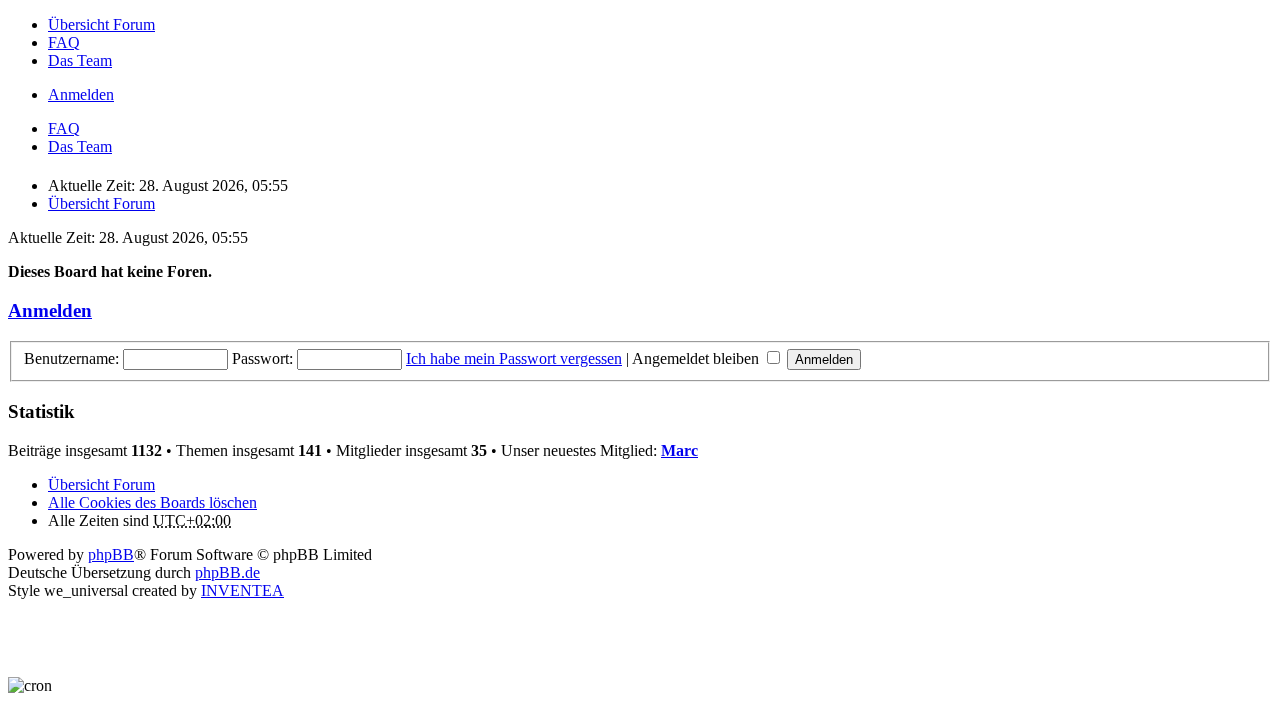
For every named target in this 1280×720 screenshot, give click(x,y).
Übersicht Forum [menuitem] (101, 24)
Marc (679, 450)
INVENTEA (242, 590)
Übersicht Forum (101, 484)
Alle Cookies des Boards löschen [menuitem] (152, 502)
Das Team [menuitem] (80, 60)
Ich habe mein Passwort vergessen (514, 358)
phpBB (111, 554)
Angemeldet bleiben (697, 358)
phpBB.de (227, 572)
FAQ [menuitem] (64, 42)
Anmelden (50, 310)
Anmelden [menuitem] (81, 94)
